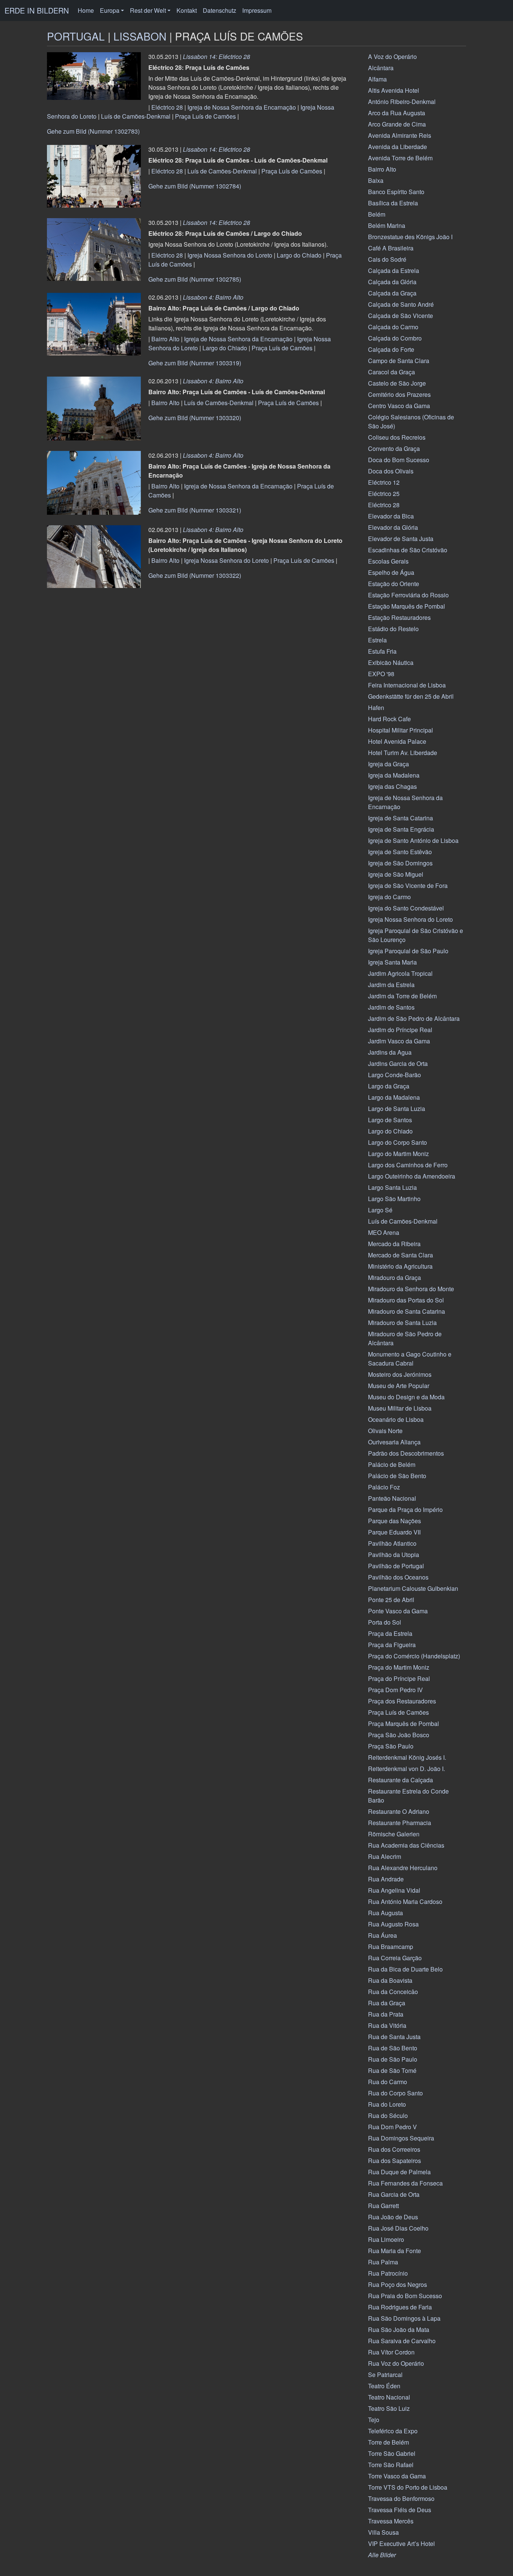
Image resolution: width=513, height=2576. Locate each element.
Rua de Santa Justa (394, 2037)
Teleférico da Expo (393, 2431)
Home (86, 10)
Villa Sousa (383, 2532)
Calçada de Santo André (401, 304)
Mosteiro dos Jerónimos (400, 1374)
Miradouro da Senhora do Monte (411, 1289)
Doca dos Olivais (391, 471)
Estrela (377, 640)
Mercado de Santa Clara (401, 1255)
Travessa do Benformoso (401, 2498)
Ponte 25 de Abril (391, 1600)
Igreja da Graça (389, 764)
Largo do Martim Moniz (398, 1154)
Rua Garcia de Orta (394, 2194)
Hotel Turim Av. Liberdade (403, 753)
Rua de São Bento (393, 2048)
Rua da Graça (387, 2003)
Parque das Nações (395, 1521)
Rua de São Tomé (392, 2070)
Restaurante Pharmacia (400, 1823)
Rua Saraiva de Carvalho (402, 2341)
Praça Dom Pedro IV (395, 1690)
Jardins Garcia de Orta (398, 1063)
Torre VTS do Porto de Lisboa (408, 2487)
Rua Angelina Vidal (394, 1890)
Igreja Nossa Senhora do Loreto (230, 255)
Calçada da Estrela (394, 271)
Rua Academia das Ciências (406, 1845)
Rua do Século (388, 2116)
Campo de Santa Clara (399, 361)
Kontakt (187, 10)
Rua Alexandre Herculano (403, 1868)
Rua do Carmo (388, 2082)
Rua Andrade (386, 1879)
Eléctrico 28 (167, 107)
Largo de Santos (390, 1120)
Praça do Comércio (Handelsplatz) (414, 1656)
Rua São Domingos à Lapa (404, 2318)
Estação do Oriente (394, 584)
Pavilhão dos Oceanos (398, 1577)
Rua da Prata (386, 2014)
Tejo (374, 2420)
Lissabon (140, 36)
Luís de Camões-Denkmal (136, 116)
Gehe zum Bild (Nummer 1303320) (195, 418)
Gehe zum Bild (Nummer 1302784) (195, 186)
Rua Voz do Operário (396, 2363)
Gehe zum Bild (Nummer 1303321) (195, 510)
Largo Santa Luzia (392, 1187)
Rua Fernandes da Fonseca (405, 2183)
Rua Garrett (383, 2206)
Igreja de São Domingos (400, 863)
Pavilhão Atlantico (392, 1543)
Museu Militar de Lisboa (400, 1408)
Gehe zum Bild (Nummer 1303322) (195, 575)
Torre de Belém (389, 2442)
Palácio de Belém (392, 1464)
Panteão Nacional (392, 1498)
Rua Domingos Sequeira (401, 2138)
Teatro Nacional (389, 2397)
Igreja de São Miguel (396, 874)
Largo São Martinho (394, 1199)
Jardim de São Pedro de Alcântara (414, 1018)
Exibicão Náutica (391, 662)
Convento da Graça (394, 448)
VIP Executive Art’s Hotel (401, 2544)
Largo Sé (380, 1210)
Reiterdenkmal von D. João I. (407, 1769)
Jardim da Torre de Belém (402, 996)
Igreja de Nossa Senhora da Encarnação (242, 107)
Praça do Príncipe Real (399, 1678)
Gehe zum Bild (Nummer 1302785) (195, 279)
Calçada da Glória (392, 282)
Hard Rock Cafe (389, 719)
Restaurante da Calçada (401, 1780)
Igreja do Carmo (389, 897)
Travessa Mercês (391, 2521)
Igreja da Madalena (394, 775)
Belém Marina (387, 225)
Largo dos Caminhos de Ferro (408, 1165)
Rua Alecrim (385, 1856)
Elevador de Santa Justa (401, 539)
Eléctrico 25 (384, 494)
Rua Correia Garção (395, 1958)
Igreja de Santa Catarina (401, 818)
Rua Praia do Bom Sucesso (405, 2296)
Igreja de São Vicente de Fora (408, 886)
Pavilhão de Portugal (396, 1566)
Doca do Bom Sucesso (399, 460)
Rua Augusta (386, 1913)
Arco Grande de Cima (397, 124)
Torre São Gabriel (392, 2453)
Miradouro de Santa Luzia (402, 1323)
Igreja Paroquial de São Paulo (408, 951)
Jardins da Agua (390, 1052)
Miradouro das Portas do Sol (406, 1300)
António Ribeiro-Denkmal (402, 102)
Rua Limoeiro (386, 2239)
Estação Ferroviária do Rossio (408, 595)
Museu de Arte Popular (399, 1386)
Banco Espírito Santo (396, 192)
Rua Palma (383, 2262)
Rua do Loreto (387, 2104)
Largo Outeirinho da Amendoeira (412, 1176)
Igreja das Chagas (392, 786)
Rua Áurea (382, 1935)
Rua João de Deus (393, 2217)
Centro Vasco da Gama (399, 406)
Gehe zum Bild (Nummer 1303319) (195, 363)
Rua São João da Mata (399, 2330)
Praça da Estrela (390, 1633)
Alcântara (381, 68)
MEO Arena (384, 1232)
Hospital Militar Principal (401, 730)
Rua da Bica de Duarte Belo (405, 1969)
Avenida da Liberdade (398, 147)
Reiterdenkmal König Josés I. (407, 1757)
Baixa (376, 180)
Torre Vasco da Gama (397, 2476)
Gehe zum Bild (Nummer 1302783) (93, 131)
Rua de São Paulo (393, 2059)
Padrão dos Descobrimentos (406, 1453)
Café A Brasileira (391, 248)
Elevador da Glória (393, 527)
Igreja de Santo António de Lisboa (413, 840)
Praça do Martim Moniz (399, 1667)
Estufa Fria (382, 651)
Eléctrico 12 (384, 482)
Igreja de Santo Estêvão (400, 852)
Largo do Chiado (299, 255)
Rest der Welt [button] (148, 10)
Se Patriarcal (385, 2375)
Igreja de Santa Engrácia (401, 829)
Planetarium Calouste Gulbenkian (413, 1588)
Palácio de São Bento (397, 1476)
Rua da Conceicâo (393, 1992)
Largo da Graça (389, 1086)
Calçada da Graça (392, 293)
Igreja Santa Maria (392, 962)
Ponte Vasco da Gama (398, 1611)
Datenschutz (220, 10)
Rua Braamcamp (391, 1947)
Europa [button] (110, 10)
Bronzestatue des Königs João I (410, 237)
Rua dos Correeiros (394, 2149)
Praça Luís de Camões (205, 116)
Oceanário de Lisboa (396, 1419)
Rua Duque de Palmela (399, 2172)
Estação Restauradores (399, 617)
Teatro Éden (384, 2386)
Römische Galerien (394, 1834)
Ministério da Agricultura (400, 1266)
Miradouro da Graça (395, 1277)
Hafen (376, 708)
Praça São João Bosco (399, 1735)
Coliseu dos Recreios (397, 437)
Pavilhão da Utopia (394, 1555)
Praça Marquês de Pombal (404, 1724)
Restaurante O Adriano (399, 1811)
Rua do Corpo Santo (395, 2093)
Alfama (377, 79)
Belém (377, 214)
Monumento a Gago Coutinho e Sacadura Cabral (410, 1359)
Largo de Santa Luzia (397, 1109)
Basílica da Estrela (393, 203)
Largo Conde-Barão (395, 1075)
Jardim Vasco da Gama (399, 1041)
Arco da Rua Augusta (397, 113)
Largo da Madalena (394, 1097)
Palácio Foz (384, 1487)
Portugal (76, 36)
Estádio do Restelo (393, 629)
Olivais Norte (385, 1431)
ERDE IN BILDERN (37, 10)
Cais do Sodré (387, 259)
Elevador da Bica (391, 516)
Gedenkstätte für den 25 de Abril (411, 696)
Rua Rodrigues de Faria (400, 2307)
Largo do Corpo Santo (398, 1142)
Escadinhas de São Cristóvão (408, 550)
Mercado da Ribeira (394, 1244)
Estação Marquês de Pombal (407, 606)
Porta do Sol (385, 1622)
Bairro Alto (165, 339)
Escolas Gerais (388, 561)
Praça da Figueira (392, 1645)
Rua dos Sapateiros (395, 2161)
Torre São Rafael (391, 2465)
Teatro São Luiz (389, 2408)
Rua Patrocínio (388, 2273)
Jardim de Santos (391, 1007)
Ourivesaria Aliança (394, 1442)
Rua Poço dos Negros (398, 2284)
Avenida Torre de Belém (400, 158)
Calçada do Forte (391, 349)
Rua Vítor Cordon (391, 2352)
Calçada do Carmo (393, 327)
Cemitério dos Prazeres (399, 394)
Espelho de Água (391, 572)
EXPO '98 (381, 674)
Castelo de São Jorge (397, 383)
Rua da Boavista (390, 1980)
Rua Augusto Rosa (393, 1924)
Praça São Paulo (391, 1746)
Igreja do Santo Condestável (406, 908)
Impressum (257, 10)
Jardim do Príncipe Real (400, 1030)
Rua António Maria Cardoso (405, 1901)
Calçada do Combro (395, 338)
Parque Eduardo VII (394, 1532)
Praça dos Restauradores (402, 1701)
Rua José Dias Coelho (398, 2228)
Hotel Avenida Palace (397, 741)
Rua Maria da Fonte (395, 2251)
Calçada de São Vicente (401, 316)
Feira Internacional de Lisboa (407, 685)
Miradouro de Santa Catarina (407, 1311)
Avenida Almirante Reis (400, 135)
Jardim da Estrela (391, 985)
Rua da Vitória (387, 2025)
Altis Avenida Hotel (394, 90)
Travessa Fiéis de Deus (400, 2510)
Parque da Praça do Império (405, 1510)
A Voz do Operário (392, 57)
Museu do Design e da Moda (406, 1397)
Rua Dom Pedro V (392, 2127)
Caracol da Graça (392, 372)
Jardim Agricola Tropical (400, 973)
